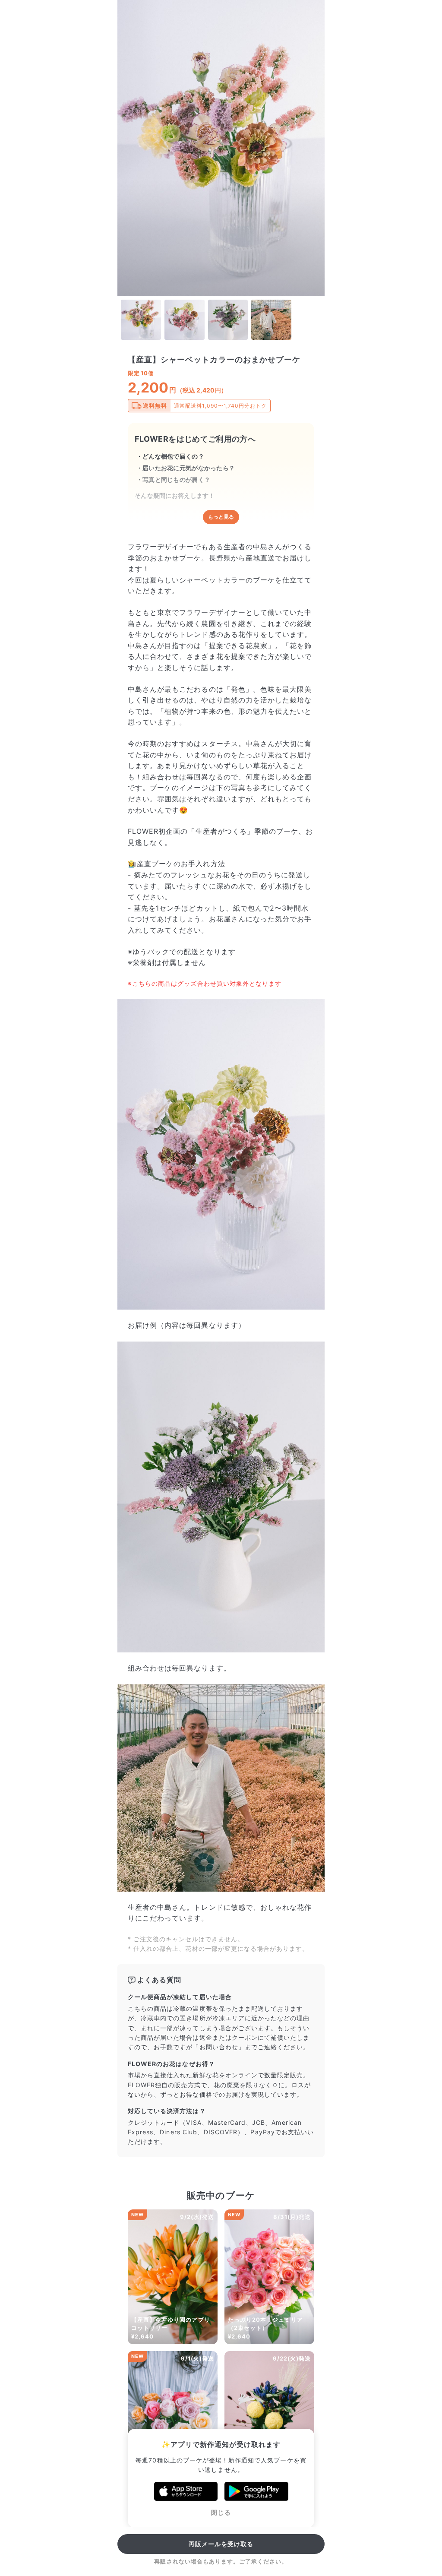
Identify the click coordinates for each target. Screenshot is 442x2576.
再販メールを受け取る (221, 2544)
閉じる (221, 2512)
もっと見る (221, 517)
